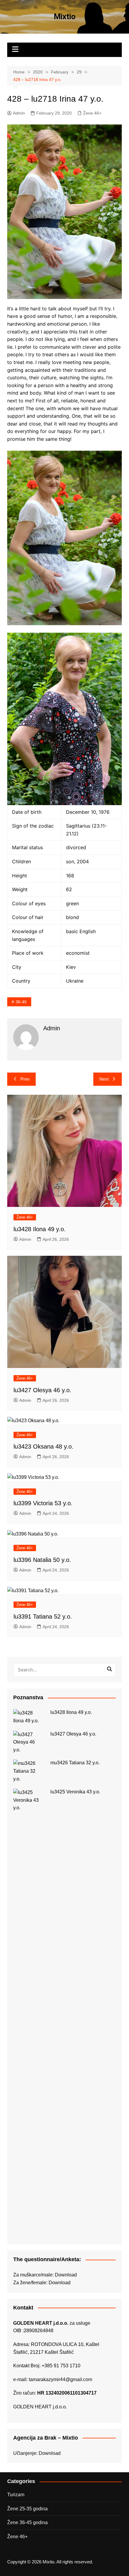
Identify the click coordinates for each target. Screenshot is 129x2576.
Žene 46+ (92, 113)
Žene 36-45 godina (27, 2522)
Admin (19, 113)
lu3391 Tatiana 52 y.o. (43, 1616)
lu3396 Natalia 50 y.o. (42, 1560)
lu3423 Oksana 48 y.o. (43, 1446)
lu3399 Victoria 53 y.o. (43, 1503)
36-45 (21, 1002)
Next (104, 1079)
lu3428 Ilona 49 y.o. (40, 1229)
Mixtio (65, 16)
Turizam (16, 2495)
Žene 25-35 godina (27, 2509)
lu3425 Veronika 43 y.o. (75, 1792)
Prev (25, 1079)
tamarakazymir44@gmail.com (60, 2379)
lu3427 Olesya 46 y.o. (42, 1390)
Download (66, 2275)
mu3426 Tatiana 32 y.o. (75, 1763)
